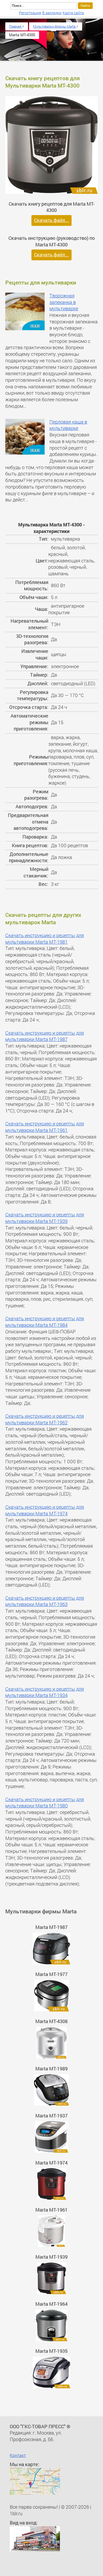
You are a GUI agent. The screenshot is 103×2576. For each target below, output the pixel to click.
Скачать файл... (51, 220)
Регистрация (30, 13)
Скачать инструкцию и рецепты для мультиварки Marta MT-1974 (45, 1510)
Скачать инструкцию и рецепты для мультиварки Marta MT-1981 (45, 939)
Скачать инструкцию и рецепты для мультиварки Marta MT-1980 (45, 1803)
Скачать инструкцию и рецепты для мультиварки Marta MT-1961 (45, 1127)
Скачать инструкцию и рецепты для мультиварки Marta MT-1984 (45, 1322)
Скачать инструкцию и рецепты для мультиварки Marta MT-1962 (45, 1419)
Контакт (18, 2455)
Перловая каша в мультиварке (68, 425)
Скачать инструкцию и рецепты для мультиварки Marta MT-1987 (45, 1036)
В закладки (52, 13)
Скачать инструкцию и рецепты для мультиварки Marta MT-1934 (45, 1692)
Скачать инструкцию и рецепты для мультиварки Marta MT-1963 (45, 1601)
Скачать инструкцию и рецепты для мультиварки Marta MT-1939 (45, 1218)
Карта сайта (73, 13)
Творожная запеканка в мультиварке (64, 302)
